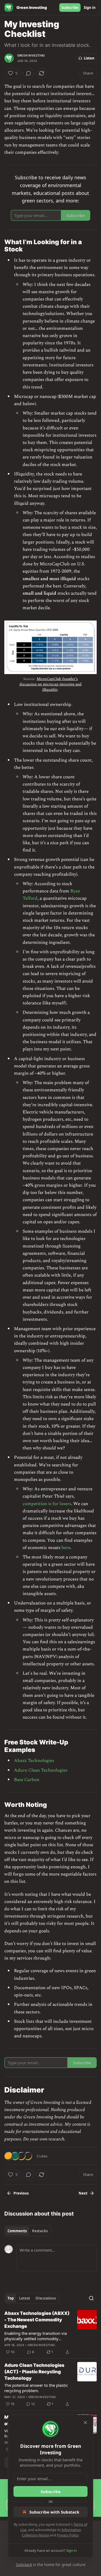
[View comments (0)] (29, 73)
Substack (24, 2565)
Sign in (90, 8)
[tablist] (28, 2231)
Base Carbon (27, 1780)
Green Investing (31, 55)
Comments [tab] (17, 2231)
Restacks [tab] (40, 2231)
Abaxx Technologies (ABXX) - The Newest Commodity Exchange (37, 2320)
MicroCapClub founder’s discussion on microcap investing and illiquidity (50, 684)
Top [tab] (11, 2298)
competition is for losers (47, 1504)
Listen (89, 58)
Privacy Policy (68, 2535)
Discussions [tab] (46, 2298)
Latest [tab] (25, 2298)
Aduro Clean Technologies (41, 1770)
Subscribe (70, 8)
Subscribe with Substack (54, 2512)
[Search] (91, 2298)
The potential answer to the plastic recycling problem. (36, 2388)
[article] (50, 2333)
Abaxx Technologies (34, 1761)
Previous (21, 2193)
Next (83, 2193)
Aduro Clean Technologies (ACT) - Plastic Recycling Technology (34, 2372)
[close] (85, 2423)
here (66, 1548)
